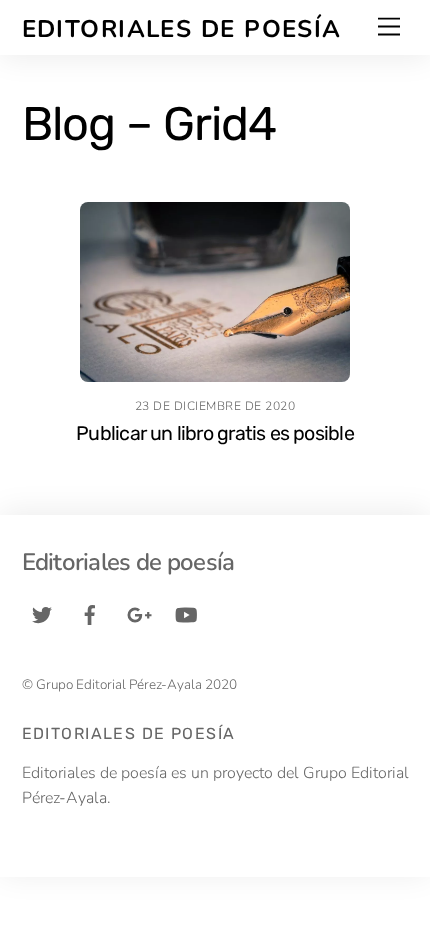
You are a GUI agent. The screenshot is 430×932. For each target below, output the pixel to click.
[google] (138, 614)
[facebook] (90, 614)
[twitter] (42, 614)
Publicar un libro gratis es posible (214, 433)
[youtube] (186, 614)
